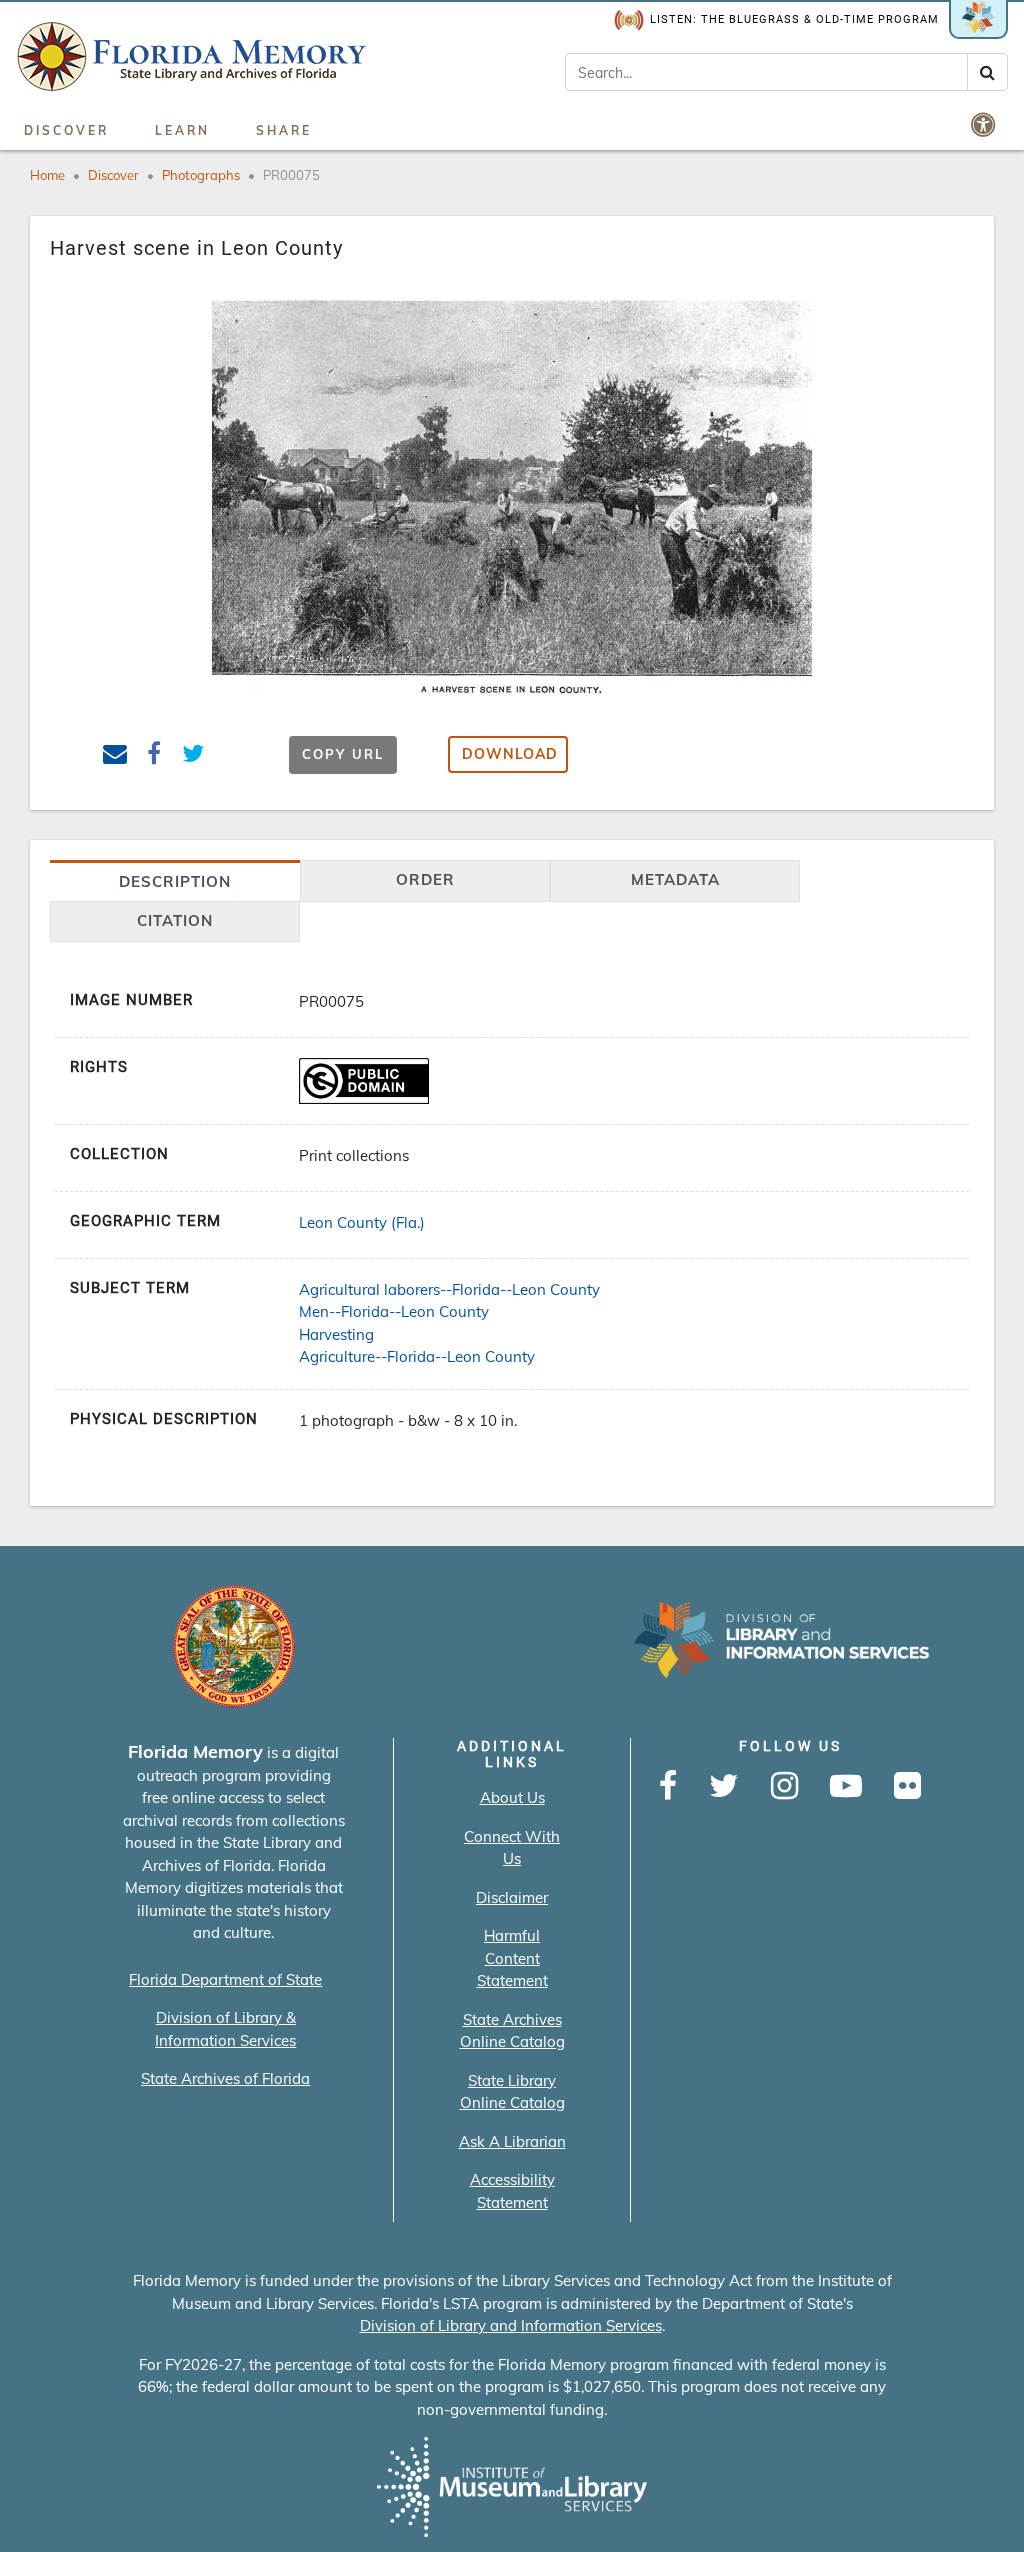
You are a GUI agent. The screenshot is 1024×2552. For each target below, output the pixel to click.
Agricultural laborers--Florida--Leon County (449, 1289)
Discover (66, 130)
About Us (512, 1797)
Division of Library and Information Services (511, 2325)
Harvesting (336, 1334)
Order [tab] (425, 879)
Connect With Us (512, 1848)
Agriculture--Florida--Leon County (417, 1356)
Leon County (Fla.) (362, 1222)
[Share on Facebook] (154, 756)
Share (284, 130)
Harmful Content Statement (512, 1958)
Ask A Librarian (512, 2141)
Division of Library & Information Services (225, 2029)
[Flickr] (907, 1787)
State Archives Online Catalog (512, 2031)
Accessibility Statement (512, 2191)
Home (47, 175)
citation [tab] (175, 920)
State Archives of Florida (225, 2078)
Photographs (201, 175)
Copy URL (343, 754)
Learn (182, 130)
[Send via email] (115, 756)
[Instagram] (784, 1787)
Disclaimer (512, 1897)
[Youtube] (846, 1787)
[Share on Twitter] (193, 756)
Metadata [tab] (675, 879)
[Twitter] (724, 1787)
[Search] (987, 72)
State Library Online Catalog (512, 2092)
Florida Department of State (225, 1979)
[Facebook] (668, 1787)
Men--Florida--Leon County (394, 1311)
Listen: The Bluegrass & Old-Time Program (794, 19)
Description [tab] (175, 881)
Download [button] (510, 754)
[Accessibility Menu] (985, 124)
